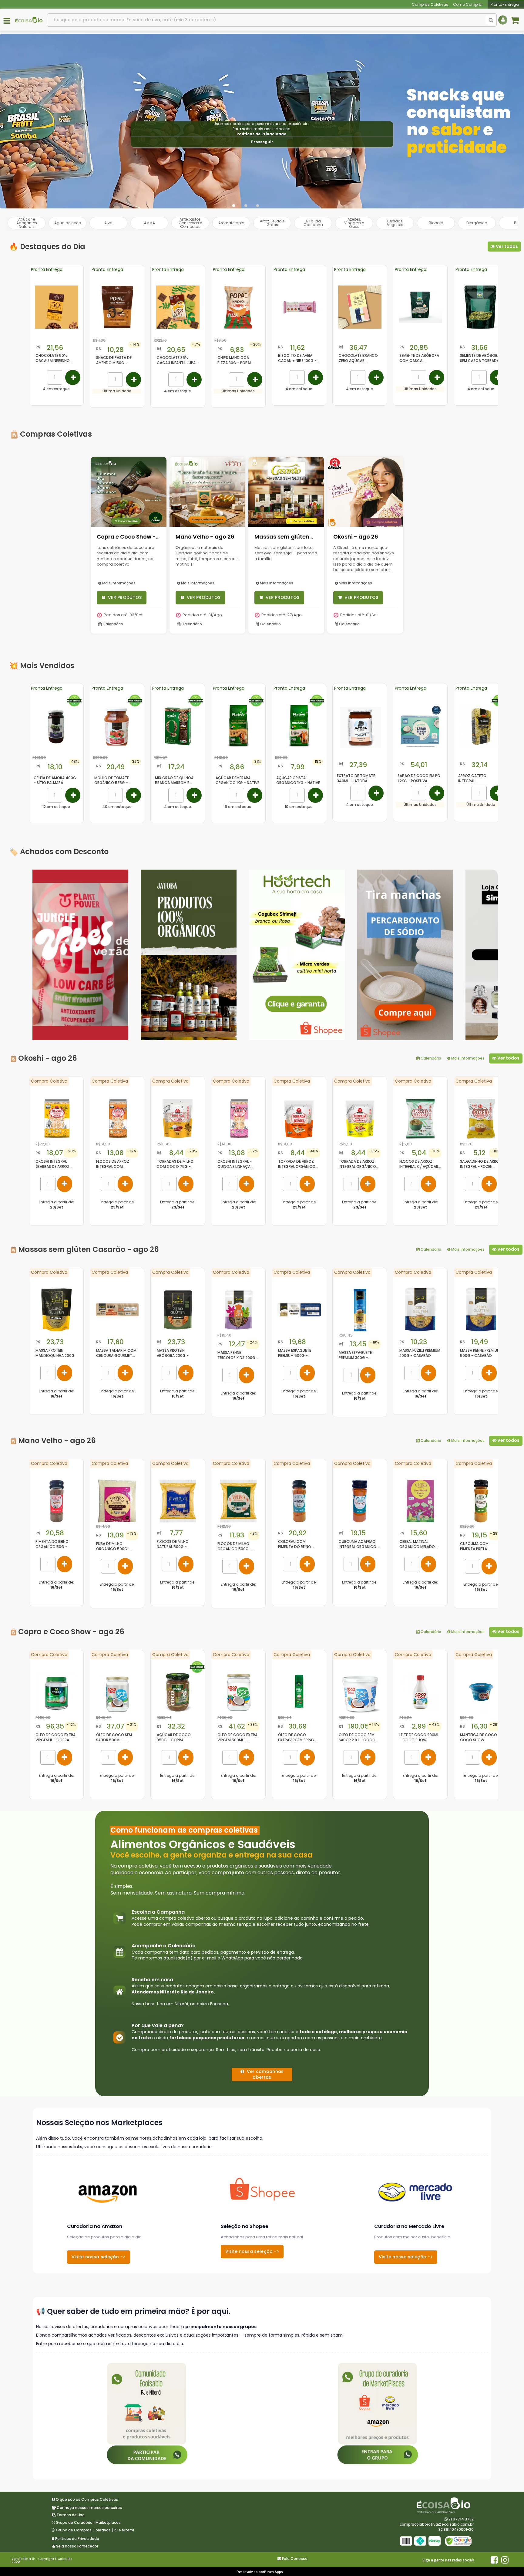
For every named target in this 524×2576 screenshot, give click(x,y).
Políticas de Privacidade (261, 134)
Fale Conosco (295, 2559)
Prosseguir (262, 142)
